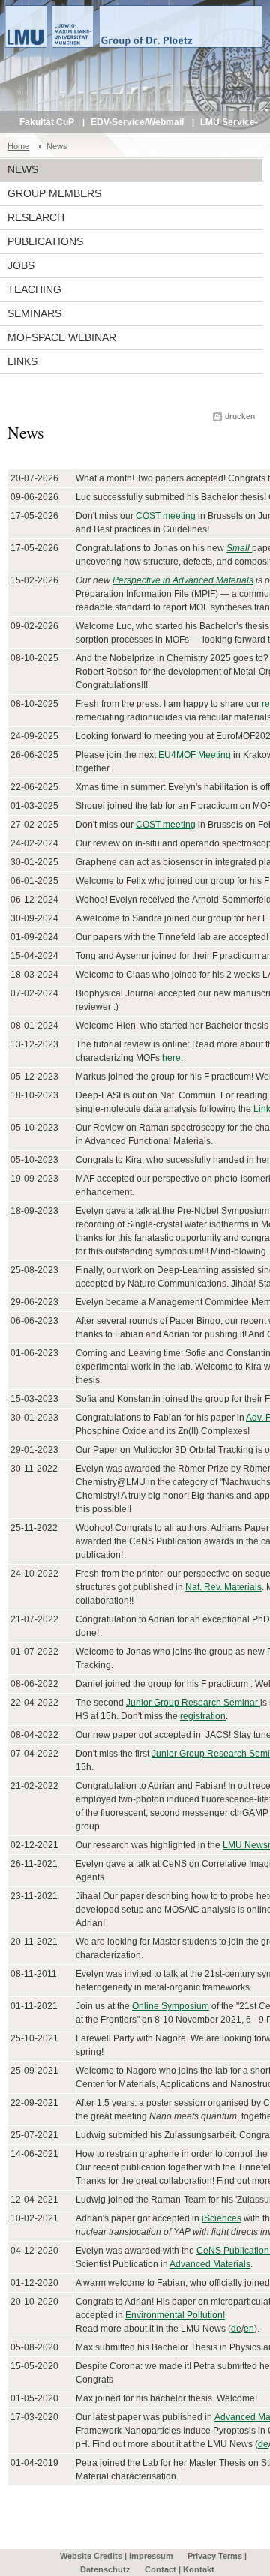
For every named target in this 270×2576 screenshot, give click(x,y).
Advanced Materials (210, 2264)
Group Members (54, 193)
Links (22, 361)
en (249, 2329)
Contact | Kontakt (180, 2569)
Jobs (21, 265)
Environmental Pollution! (175, 2315)
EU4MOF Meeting (195, 755)
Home (18, 146)
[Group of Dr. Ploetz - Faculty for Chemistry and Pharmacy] (135, 52)
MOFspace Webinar (62, 337)
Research (36, 217)
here (171, 1058)
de (236, 2329)
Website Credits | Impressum (117, 2556)
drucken (240, 416)
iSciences (222, 2218)
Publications (45, 241)
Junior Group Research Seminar (193, 1703)
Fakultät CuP (47, 122)
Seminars (34, 313)
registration (203, 1716)
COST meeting (166, 516)
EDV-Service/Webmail (137, 122)
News (23, 169)
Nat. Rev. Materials (223, 1587)
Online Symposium (171, 2006)
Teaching (34, 289)
